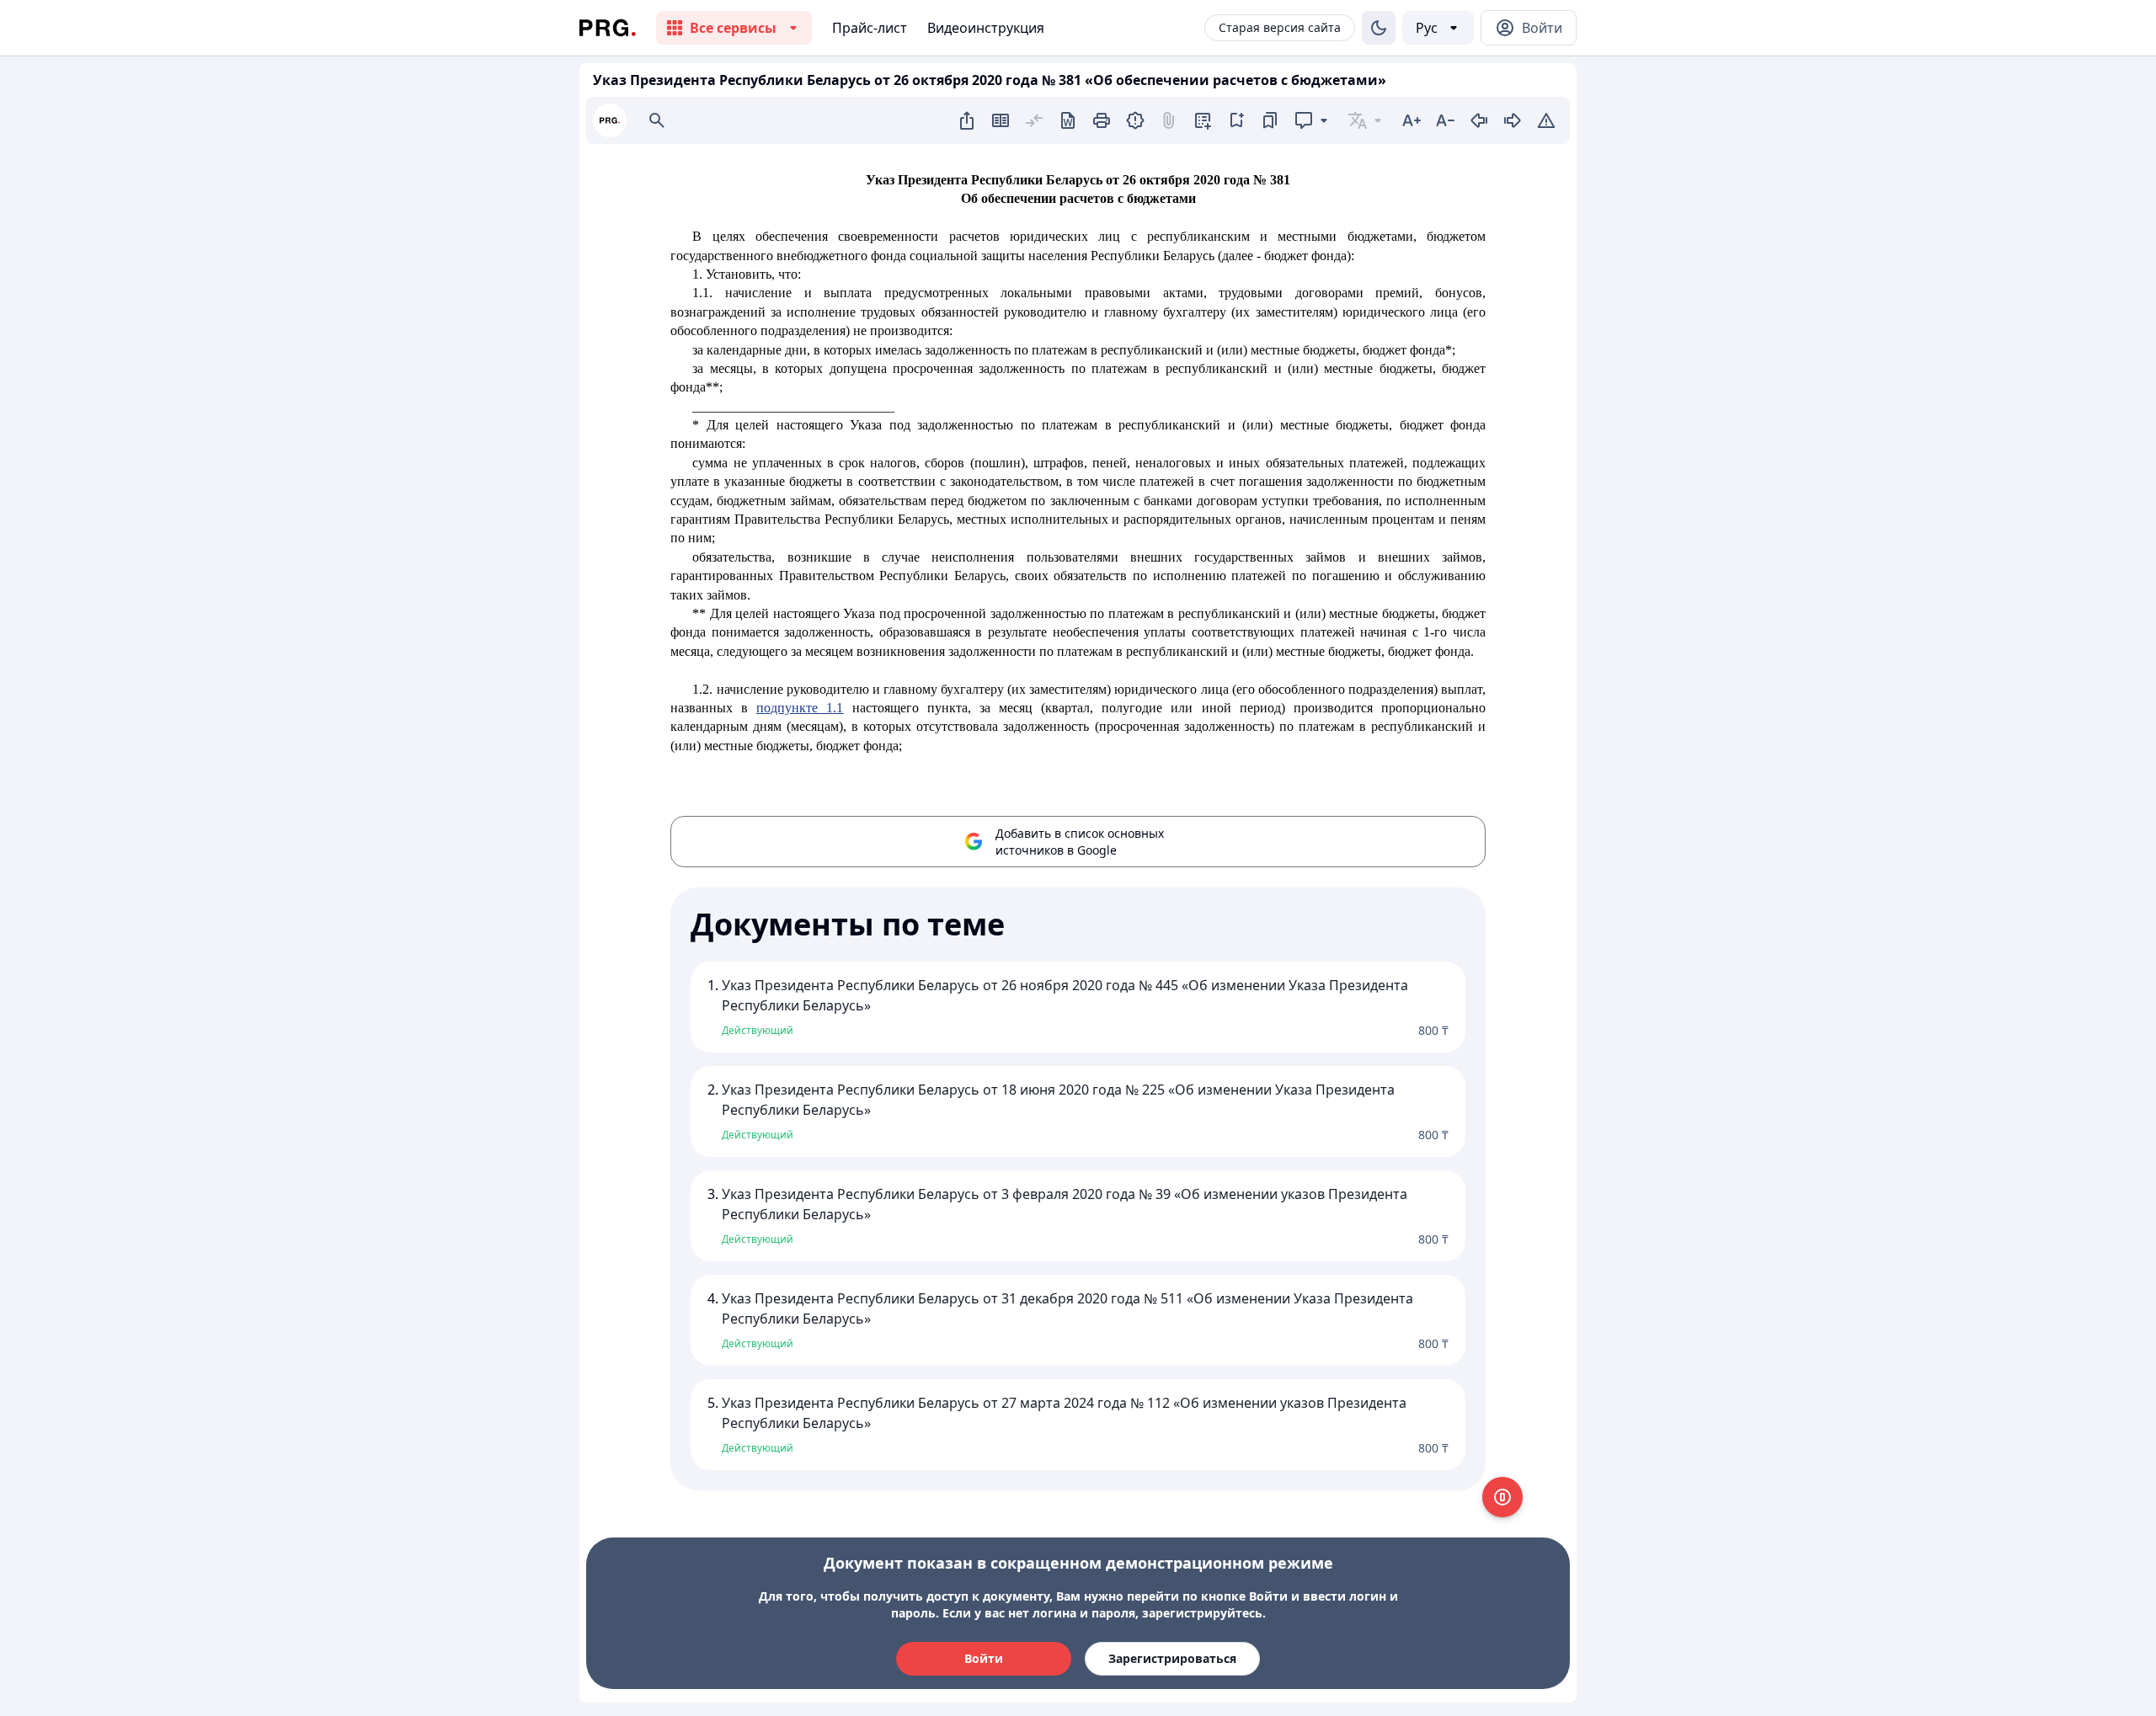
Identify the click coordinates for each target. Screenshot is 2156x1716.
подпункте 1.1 (800, 708)
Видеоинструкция (986, 28)
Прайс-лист (870, 28)
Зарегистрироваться (1172, 1658)
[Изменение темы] (1379, 28)
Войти (984, 1658)
